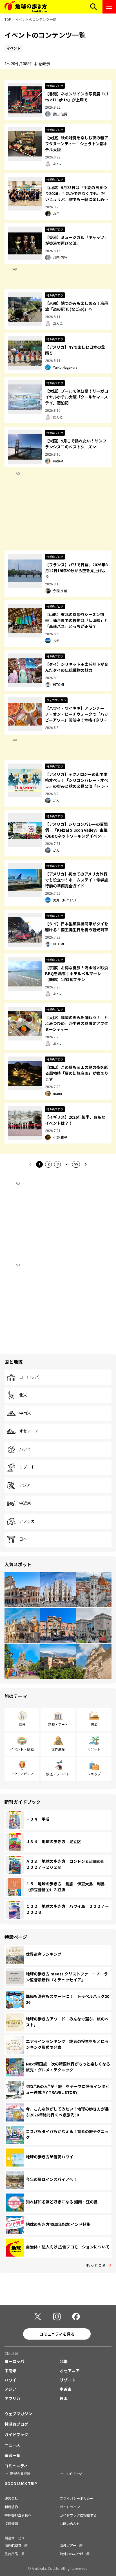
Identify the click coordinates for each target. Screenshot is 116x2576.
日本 (23, 1539)
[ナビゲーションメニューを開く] (109, 7)
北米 (23, 1395)
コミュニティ (16, 2466)
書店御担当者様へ (18, 2515)
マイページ (74, 2473)
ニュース (12, 2445)
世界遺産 (58, 1749)
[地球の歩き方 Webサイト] (26, 7)
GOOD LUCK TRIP (21, 2483)
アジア (25, 1485)
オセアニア (29, 1431)
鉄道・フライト (58, 1774)
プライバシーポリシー (77, 2498)
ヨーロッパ (29, 1377)
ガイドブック (16, 2434)
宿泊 (94, 1724)
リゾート (27, 1467)
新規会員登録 (20, 2473)
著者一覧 (12, 2455)
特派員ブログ (16, 2424)
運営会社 (11, 2498)
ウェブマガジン (18, 2414)
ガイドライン (70, 2507)
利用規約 (11, 2507)
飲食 (22, 1724)
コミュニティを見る (57, 2334)
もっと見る (96, 2265)
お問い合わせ (70, 2524)
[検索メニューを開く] (93, 7)
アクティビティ (22, 1774)
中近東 (25, 1503)
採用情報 (11, 2524)
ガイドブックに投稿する (78, 2515)
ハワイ (25, 1449)
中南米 (25, 1413)
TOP (8, 19)
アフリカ (27, 1521)
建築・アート (58, 1724)
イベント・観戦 (22, 1749)
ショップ (94, 1774)
